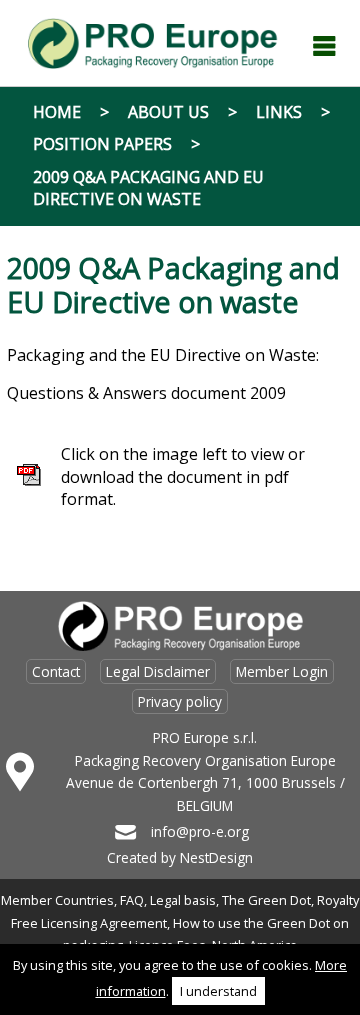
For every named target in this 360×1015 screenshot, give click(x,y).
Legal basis (183, 900)
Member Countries (57, 900)
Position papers (102, 144)
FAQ (132, 900)
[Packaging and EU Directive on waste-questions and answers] (28, 481)
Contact (56, 671)
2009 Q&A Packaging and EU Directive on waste (148, 188)
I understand (218, 991)
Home (57, 112)
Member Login (282, 671)
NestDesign (216, 857)
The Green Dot (266, 900)
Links (279, 112)
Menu (324, 46)
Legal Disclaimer (158, 671)
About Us (168, 112)
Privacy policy (180, 701)
